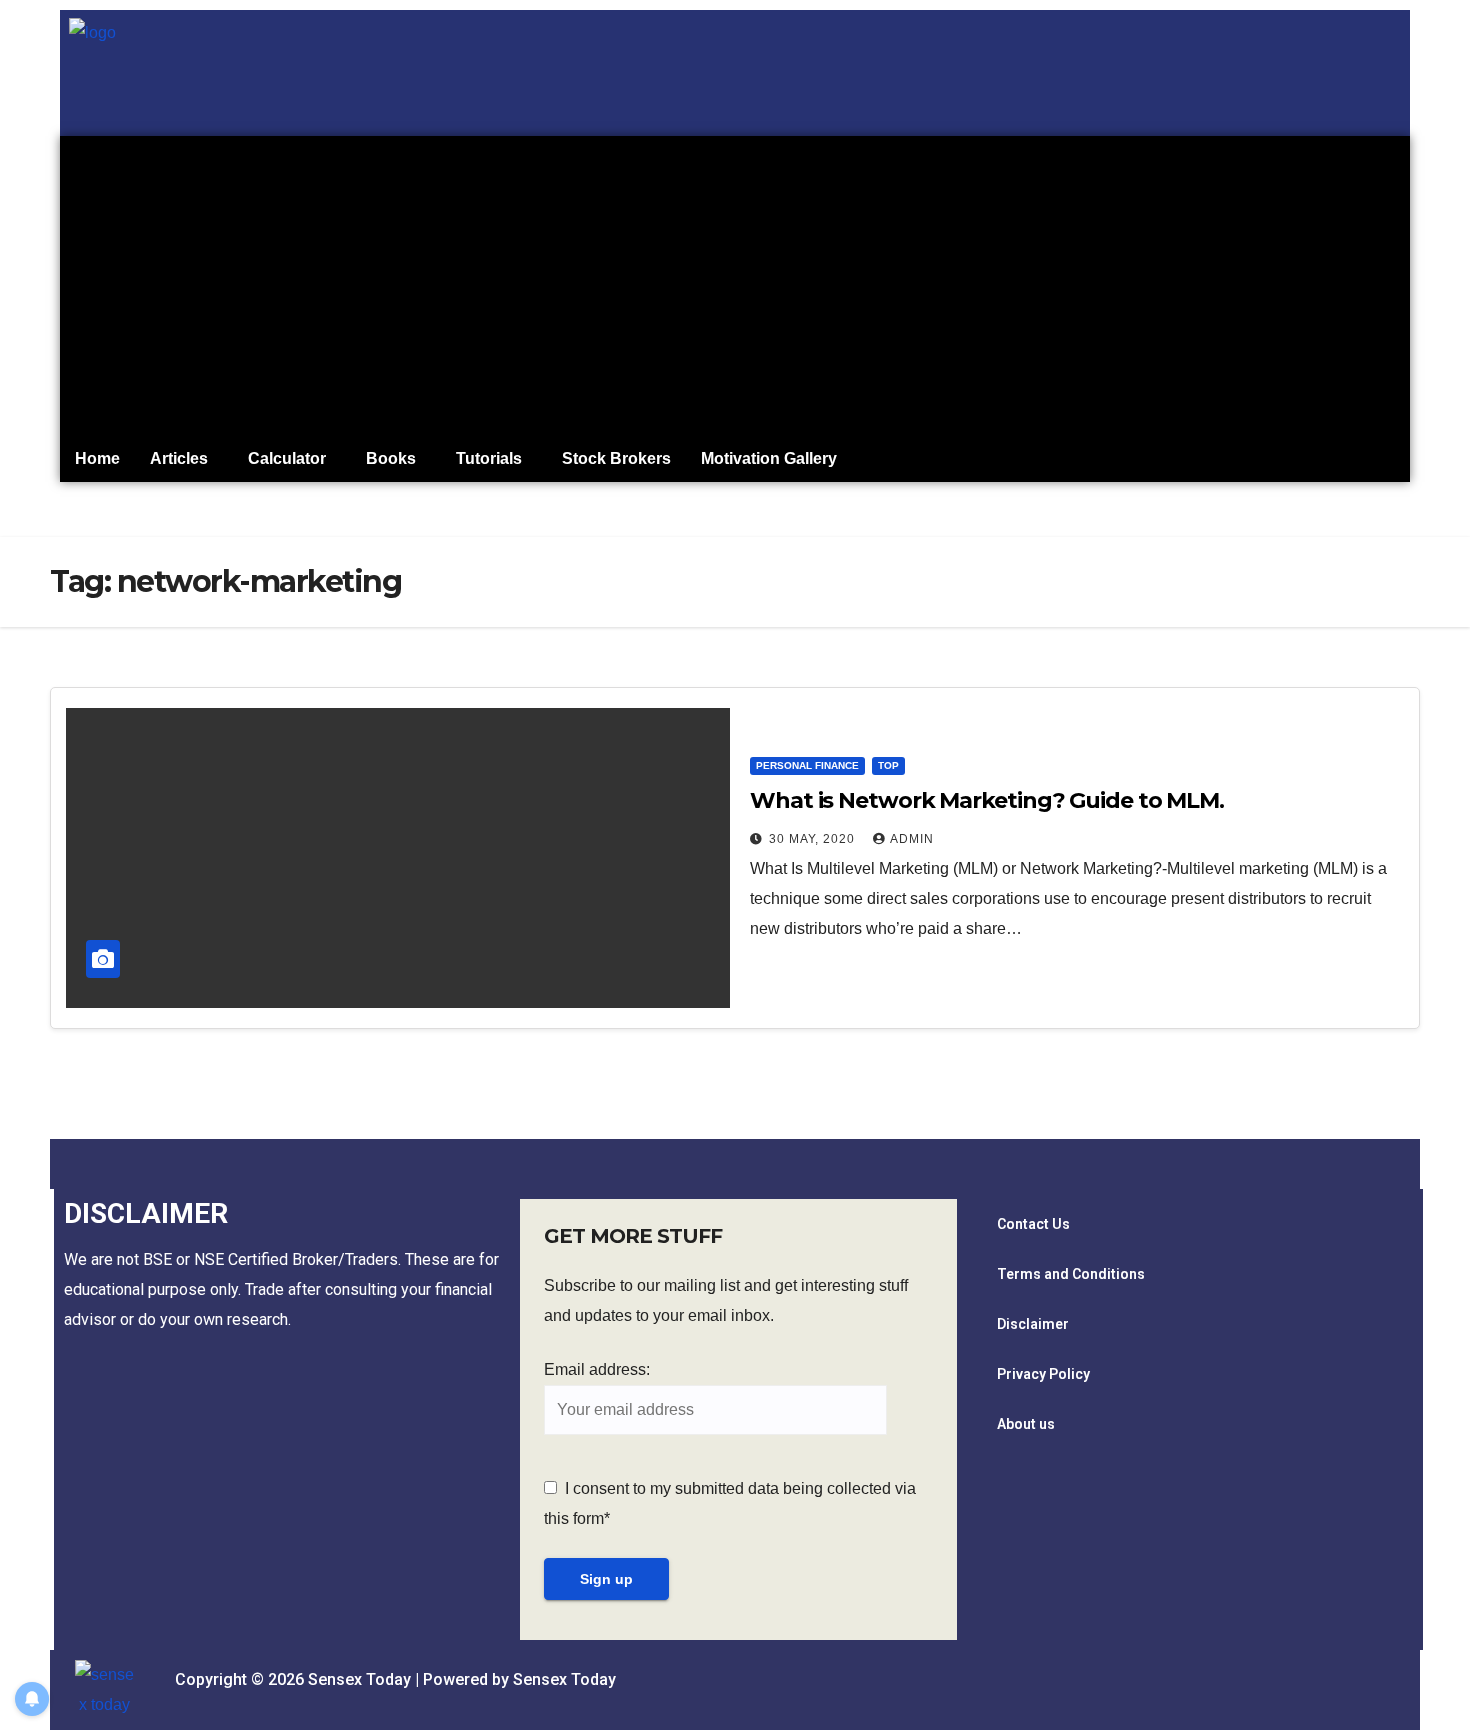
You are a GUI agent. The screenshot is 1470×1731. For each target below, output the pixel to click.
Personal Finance (807, 765)
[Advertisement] (735, 286)
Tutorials (489, 458)
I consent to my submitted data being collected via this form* (730, 1503)
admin (912, 839)
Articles (179, 458)
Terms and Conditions (1071, 1274)
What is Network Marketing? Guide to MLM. (987, 800)
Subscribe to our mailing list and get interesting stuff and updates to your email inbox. (726, 1300)
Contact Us (1033, 1224)
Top (888, 765)
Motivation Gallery (769, 458)
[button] (184, 459)
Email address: (597, 1369)
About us (1026, 1424)
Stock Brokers (616, 458)
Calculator (287, 458)
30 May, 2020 (814, 839)
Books (391, 458)
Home (97, 458)
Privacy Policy (1043, 1374)
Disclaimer (1033, 1324)
